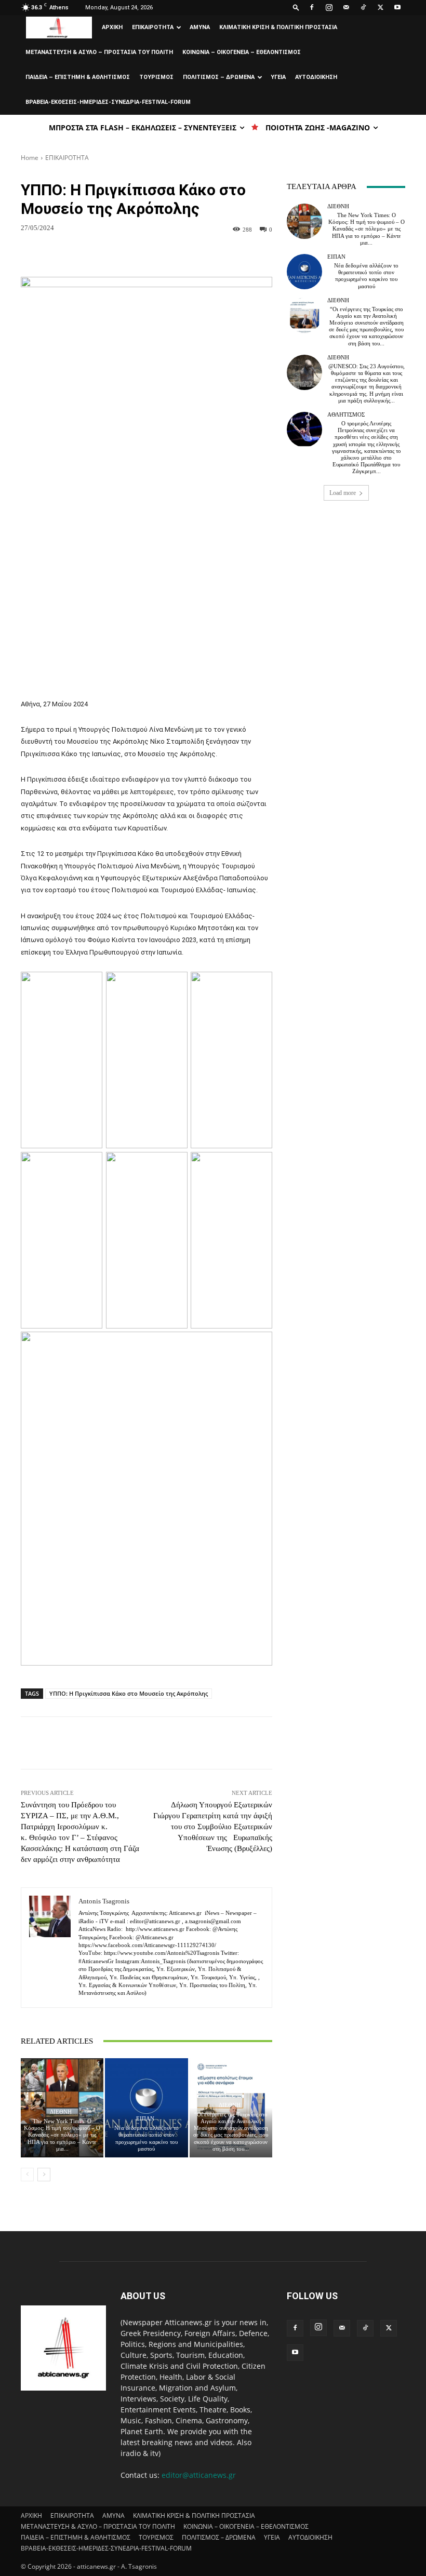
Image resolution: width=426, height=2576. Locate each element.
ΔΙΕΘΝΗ (61, 2112)
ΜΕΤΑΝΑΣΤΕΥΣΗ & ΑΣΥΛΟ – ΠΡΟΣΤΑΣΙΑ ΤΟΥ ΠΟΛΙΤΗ (99, 52)
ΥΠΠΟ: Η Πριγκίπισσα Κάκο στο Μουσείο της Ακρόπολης (129, 1693)
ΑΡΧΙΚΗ (112, 27)
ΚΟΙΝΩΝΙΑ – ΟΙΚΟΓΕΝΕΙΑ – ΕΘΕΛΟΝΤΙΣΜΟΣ (242, 52)
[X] (380, 7)
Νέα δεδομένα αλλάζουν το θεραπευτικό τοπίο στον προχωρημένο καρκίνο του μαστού (147, 2138)
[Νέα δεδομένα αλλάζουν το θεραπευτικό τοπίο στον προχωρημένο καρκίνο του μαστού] (146, 2108)
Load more (343, 493)
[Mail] (346, 7)
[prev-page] (27, 2175)
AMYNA (200, 27)
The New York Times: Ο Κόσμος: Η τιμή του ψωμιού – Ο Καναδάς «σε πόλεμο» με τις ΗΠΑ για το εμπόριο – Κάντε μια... (62, 2135)
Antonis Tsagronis (104, 1901)
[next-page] (44, 2175)
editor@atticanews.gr (199, 2475)
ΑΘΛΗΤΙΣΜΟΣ (346, 415)
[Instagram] (329, 7)
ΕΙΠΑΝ (145, 2119)
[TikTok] (363, 7)
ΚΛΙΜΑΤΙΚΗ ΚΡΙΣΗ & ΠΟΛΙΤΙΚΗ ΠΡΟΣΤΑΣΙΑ (278, 27)
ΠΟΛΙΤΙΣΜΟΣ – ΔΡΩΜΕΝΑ (219, 77)
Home (30, 158)
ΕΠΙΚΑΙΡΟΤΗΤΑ (153, 27)
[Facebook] (312, 7)
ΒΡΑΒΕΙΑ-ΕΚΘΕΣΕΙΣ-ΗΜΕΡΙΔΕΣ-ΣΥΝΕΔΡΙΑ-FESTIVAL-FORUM (108, 102)
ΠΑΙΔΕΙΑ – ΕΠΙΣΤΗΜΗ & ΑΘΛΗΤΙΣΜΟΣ (78, 77)
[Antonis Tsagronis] (50, 1948)
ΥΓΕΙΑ (278, 77)
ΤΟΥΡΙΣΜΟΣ (156, 77)
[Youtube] (397, 7)
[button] (296, 7)
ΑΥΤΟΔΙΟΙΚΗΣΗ (316, 77)
